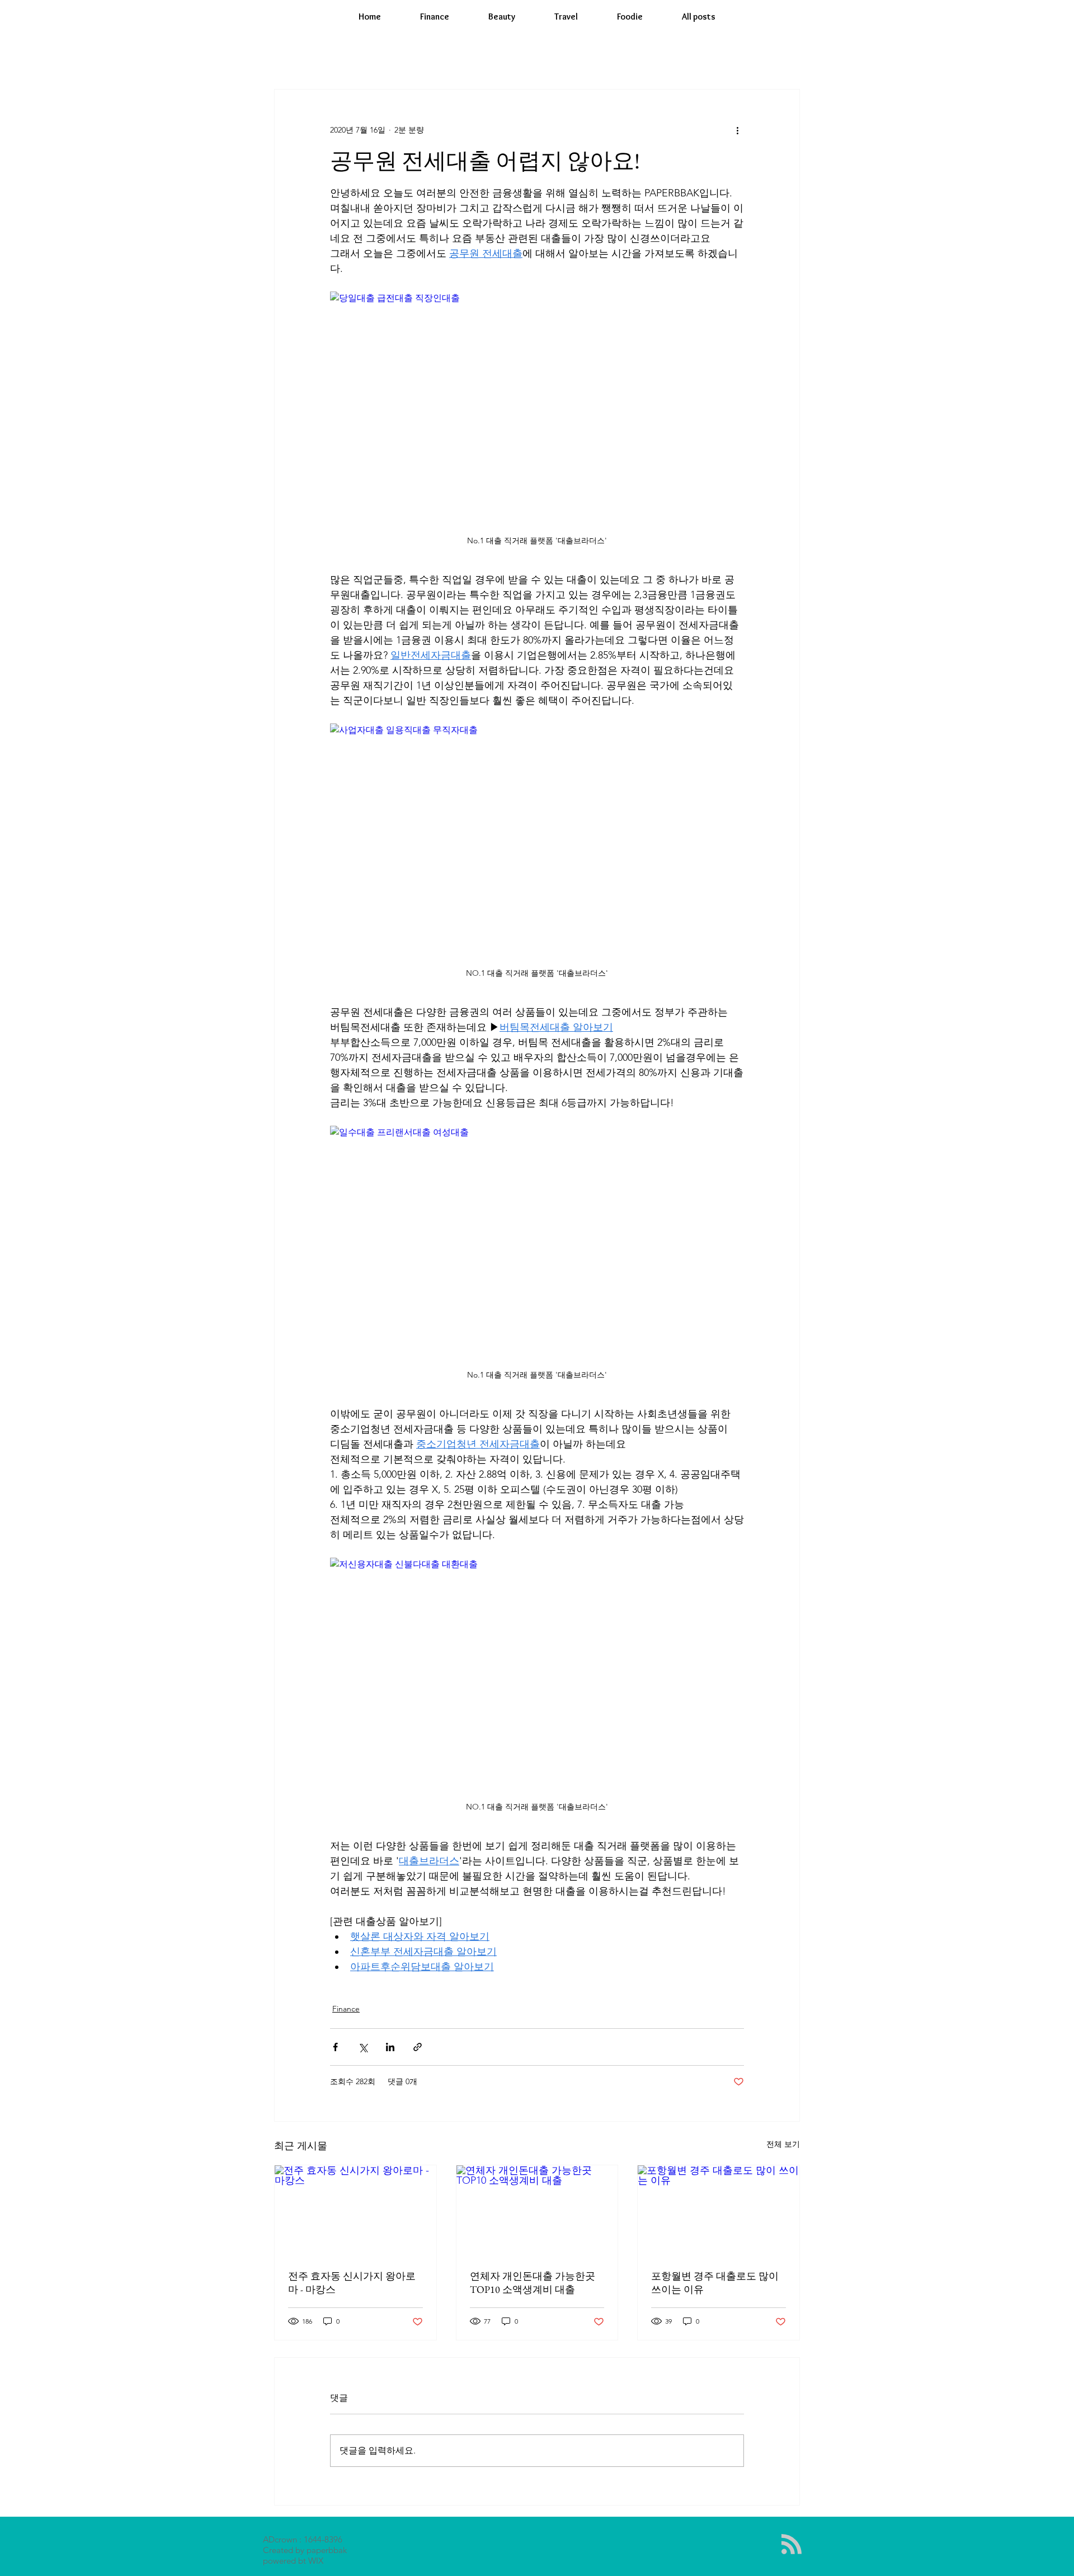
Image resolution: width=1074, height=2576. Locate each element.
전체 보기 (783, 2144)
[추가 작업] (737, 130)
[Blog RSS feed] (792, 2545)
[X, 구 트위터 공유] (363, 2047)
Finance (346, 2009)
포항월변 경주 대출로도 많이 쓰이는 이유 (715, 2283)
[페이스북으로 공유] (335, 2047)
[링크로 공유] (418, 2047)
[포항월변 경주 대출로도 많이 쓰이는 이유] (719, 2211)
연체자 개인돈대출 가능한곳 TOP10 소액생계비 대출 (533, 2283)
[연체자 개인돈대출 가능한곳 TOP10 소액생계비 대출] (537, 2211)
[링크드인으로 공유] (390, 2047)
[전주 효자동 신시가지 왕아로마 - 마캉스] (355, 2211)
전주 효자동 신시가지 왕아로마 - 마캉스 (352, 2283)
